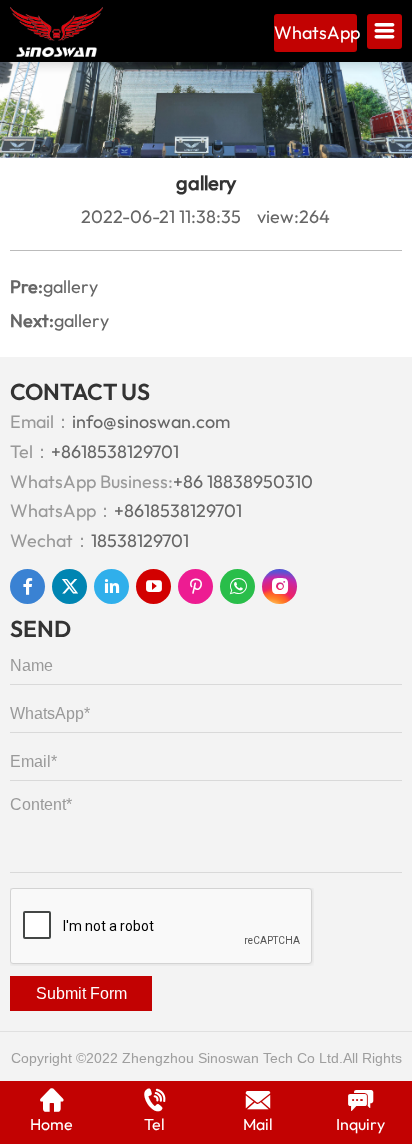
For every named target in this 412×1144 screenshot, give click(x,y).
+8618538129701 (115, 451)
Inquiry (360, 1124)
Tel (154, 1124)
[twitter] (69, 586)
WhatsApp (315, 32)
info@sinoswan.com (151, 421)
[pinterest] (195, 586)
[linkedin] (111, 586)
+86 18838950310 (243, 481)
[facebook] (27, 586)
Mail (258, 1124)
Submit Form (81, 993)
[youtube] (153, 586)
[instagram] (279, 586)
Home (51, 1124)
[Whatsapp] (237, 586)
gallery (70, 286)
